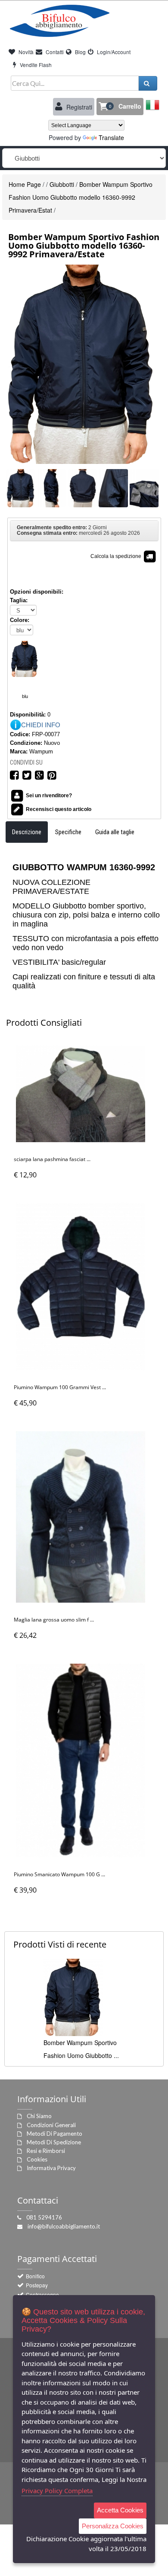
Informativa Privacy (51, 2168)
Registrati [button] (78, 107)
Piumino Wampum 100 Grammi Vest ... (60, 1387)
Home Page (25, 184)
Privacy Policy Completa (57, 2491)
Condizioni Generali (51, 2125)
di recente (60, 1944)
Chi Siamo (39, 2116)
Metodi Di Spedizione (54, 2142)
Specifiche (68, 832)
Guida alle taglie (115, 832)
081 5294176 (44, 2217)
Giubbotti (62, 184)
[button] (120, 107)
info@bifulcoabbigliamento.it (64, 2226)
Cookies (37, 2159)
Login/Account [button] (113, 52)
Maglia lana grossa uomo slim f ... (54, 1620)
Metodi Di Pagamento (54, 2134)
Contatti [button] (54, 52)
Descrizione (27, 832)
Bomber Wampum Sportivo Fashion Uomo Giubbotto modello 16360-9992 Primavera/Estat (81, 197)
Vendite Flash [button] (35, 65)
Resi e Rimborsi (46, 2151)
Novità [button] (25, 52)
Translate (111, 137)
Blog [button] (80, 52)
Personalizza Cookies (113, 2526)
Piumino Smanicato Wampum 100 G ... (59, 1874)
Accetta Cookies (120, 2510)
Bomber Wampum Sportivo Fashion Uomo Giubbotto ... (81, 2049)
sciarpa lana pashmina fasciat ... (52, 1159)
